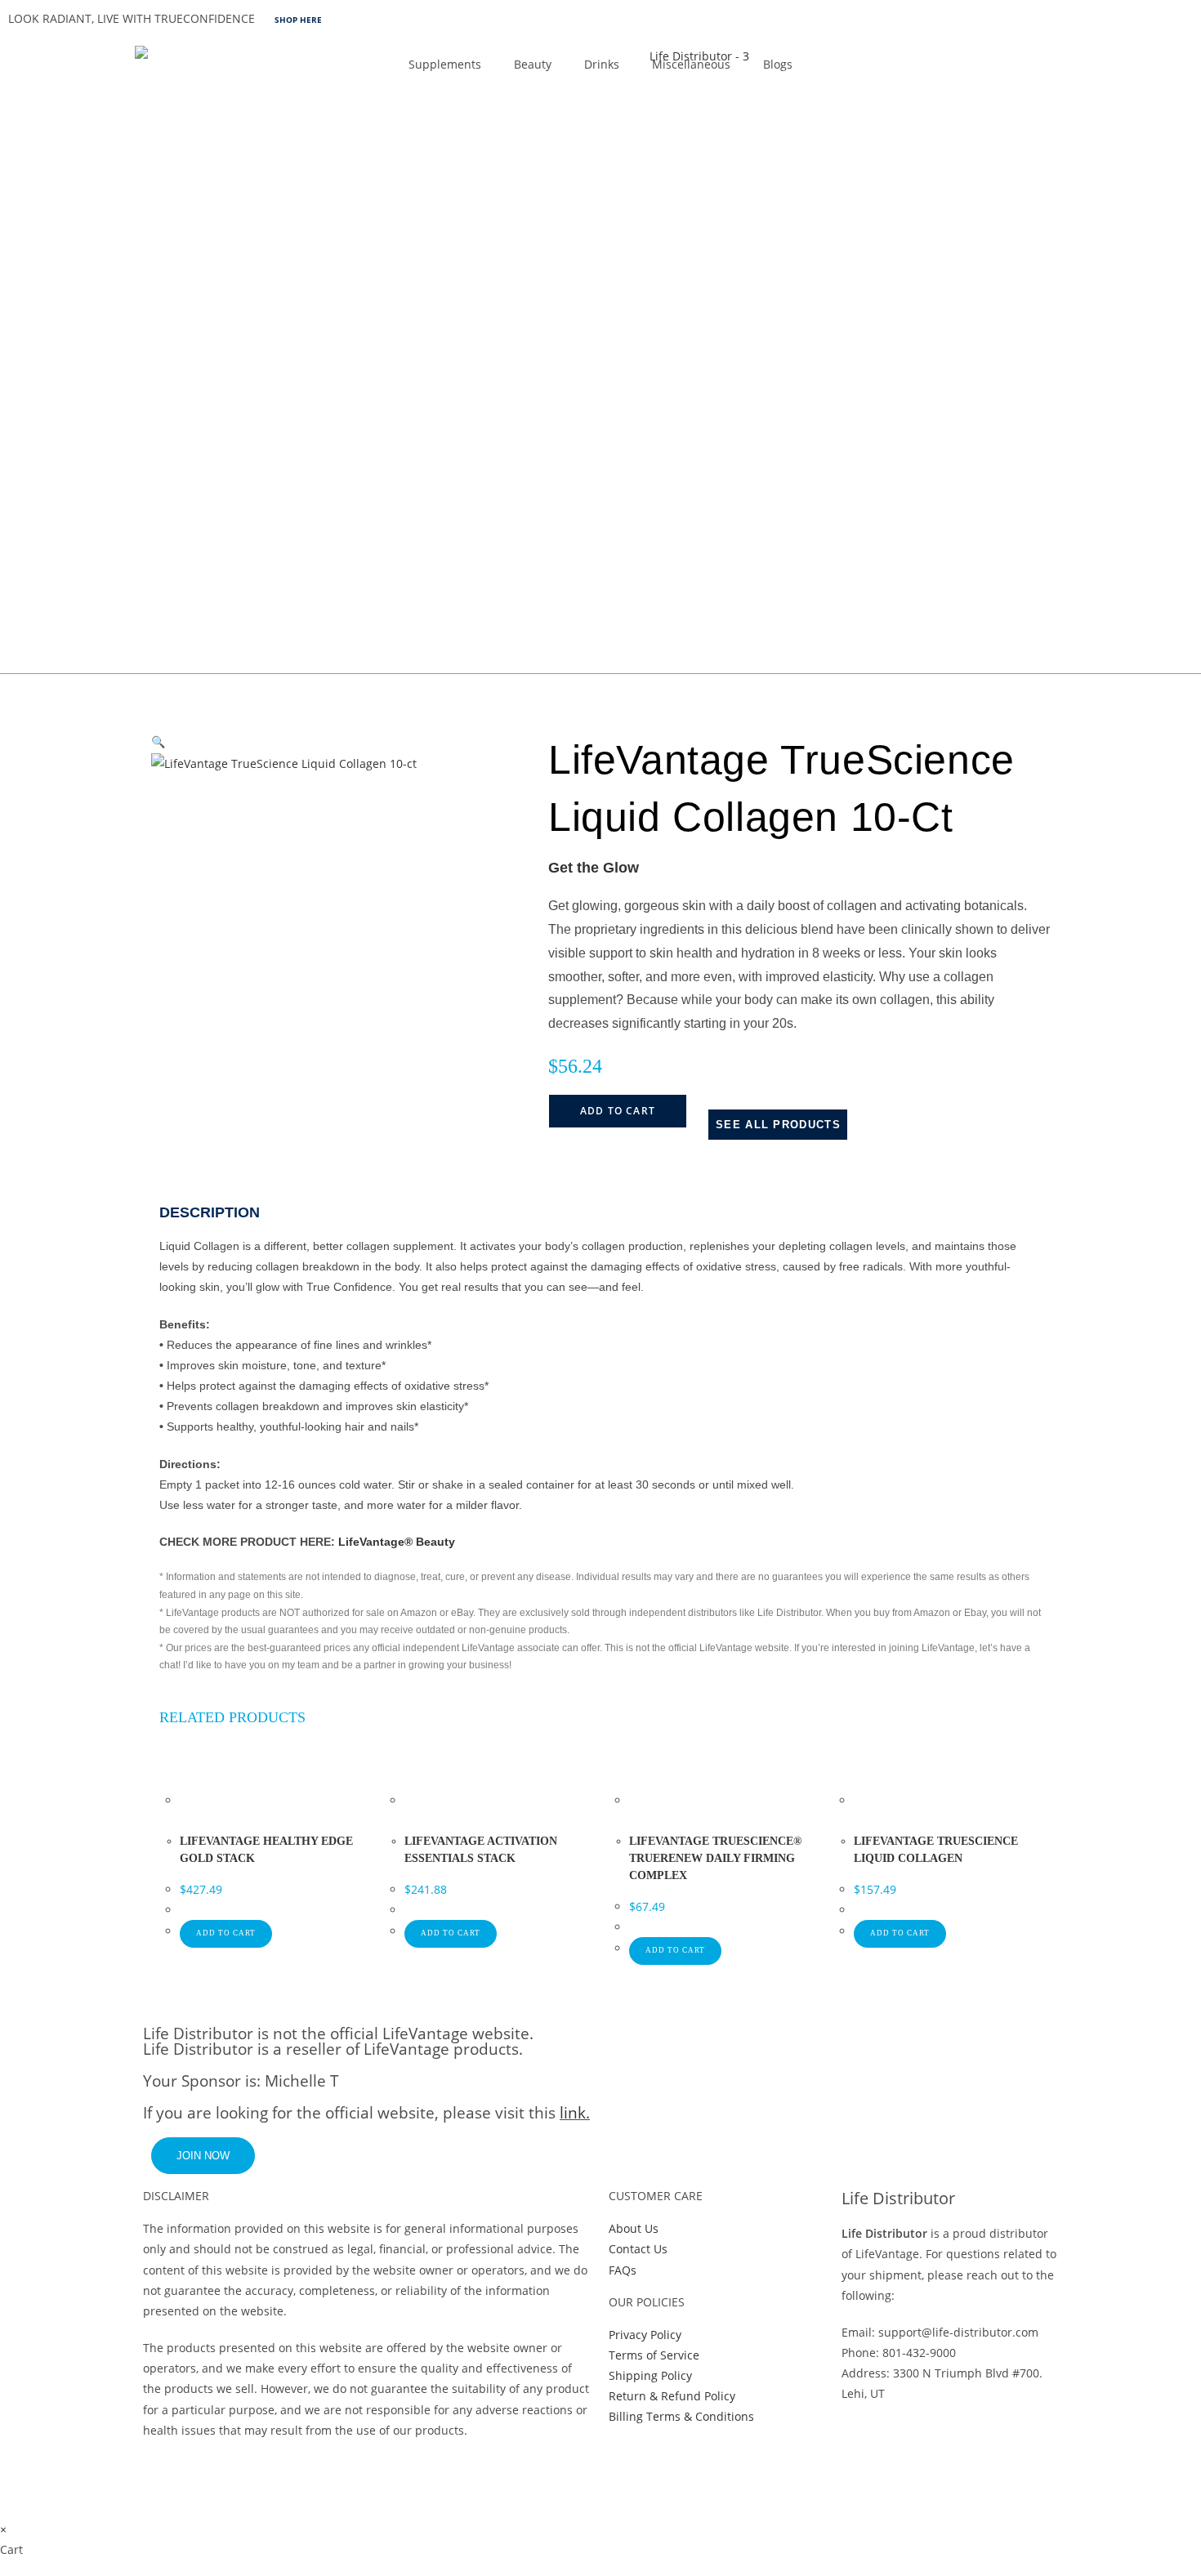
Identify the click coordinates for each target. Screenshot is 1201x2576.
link (573, 2113)
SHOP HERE (298, 20)
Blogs (778, 64)
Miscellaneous (691, 64)
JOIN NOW (203, 2156)
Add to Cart (618, 1111)
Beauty (533, 64)
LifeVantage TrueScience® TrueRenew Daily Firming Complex (715, 1858)
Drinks (602, 64)
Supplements (445, 64)
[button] (158, 741)
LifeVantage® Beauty (397, 1542)
